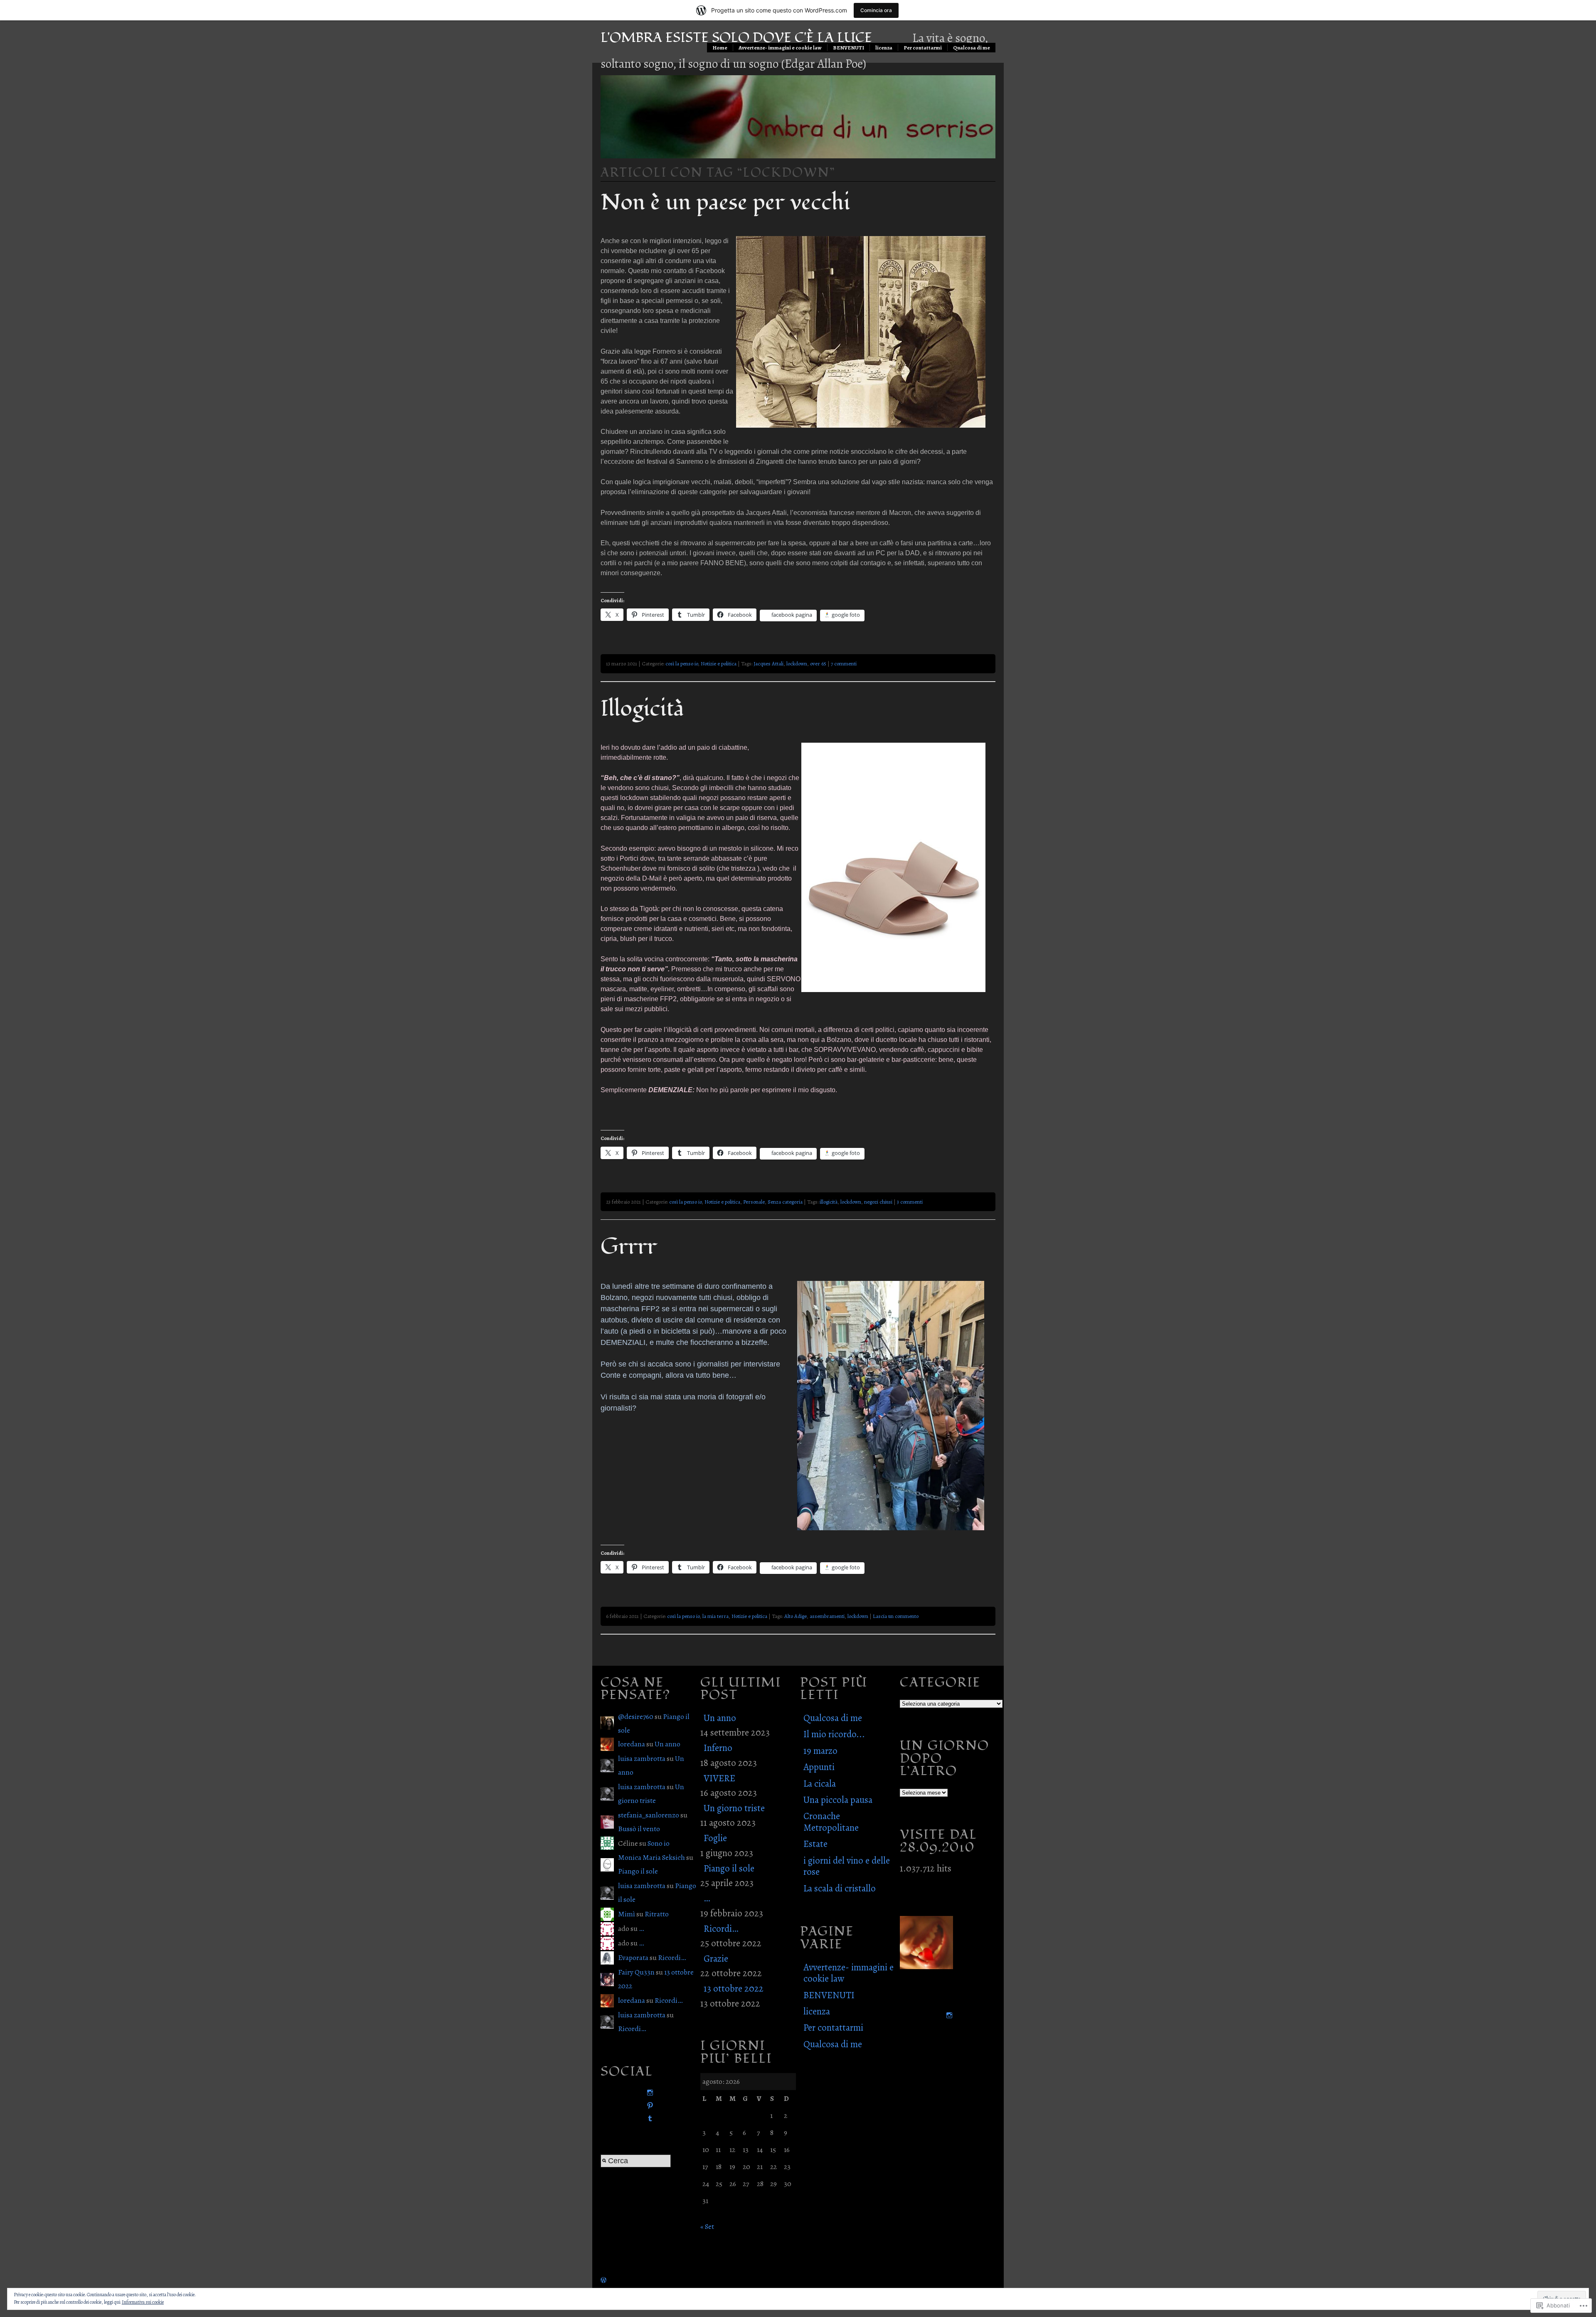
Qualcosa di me (972, 48)
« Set (707, 2226)
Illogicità (642, 709)
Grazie (716, 1959)
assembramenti (827, 1616)
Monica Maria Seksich (651, 1857)
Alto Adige (796, 1616)
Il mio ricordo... (834, 1734)
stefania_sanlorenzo (649, 1815)
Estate (815, 1844)
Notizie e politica (719, 664)
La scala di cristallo (840, 1888)
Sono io (659, 1843)
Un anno (667, 1744)
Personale (754, 1202)
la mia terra (715, 1616)
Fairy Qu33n (636, 1972)
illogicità (829, 1202)
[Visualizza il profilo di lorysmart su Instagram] (648, 2093)
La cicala (820, 1784)
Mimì (627, 1914)
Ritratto (657, 1914)
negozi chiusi (878, 1202)
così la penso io (682, 664)
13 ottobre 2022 (734, 1988)
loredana (632, 1744)
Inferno (718, 1748)
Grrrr (629, 1247)
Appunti (819, 1767)
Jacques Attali (768, 664)
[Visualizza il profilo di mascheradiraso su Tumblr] (648, 2119)
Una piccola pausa (838, 1800)
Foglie (715, 1838)
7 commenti (844, 664)
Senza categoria (785, 1202)
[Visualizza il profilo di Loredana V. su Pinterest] (648, 2106)
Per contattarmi (923, 48)
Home (720, 48)
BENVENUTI (848, 48)
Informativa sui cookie (143, 2302)
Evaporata (633, 1958)
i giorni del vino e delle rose (847, 1866)
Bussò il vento (639, 1829)
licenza (884, 48)
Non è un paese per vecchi (725, 202)
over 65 (818, 664)
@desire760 (636, 1716)
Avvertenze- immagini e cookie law (780, 48)
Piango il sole (638, 1871)
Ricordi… (672, 1958)
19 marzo (820, 1751)
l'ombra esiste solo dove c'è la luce (736, 38)
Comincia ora (876, 10)
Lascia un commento (896, 1616)
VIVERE (719, 1778)
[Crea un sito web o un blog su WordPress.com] (603, 2280)
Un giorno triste (734, 1808)
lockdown (797, 664)
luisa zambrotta (642, 1758)
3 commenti (910, 1202)
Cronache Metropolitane (831, 1822)
